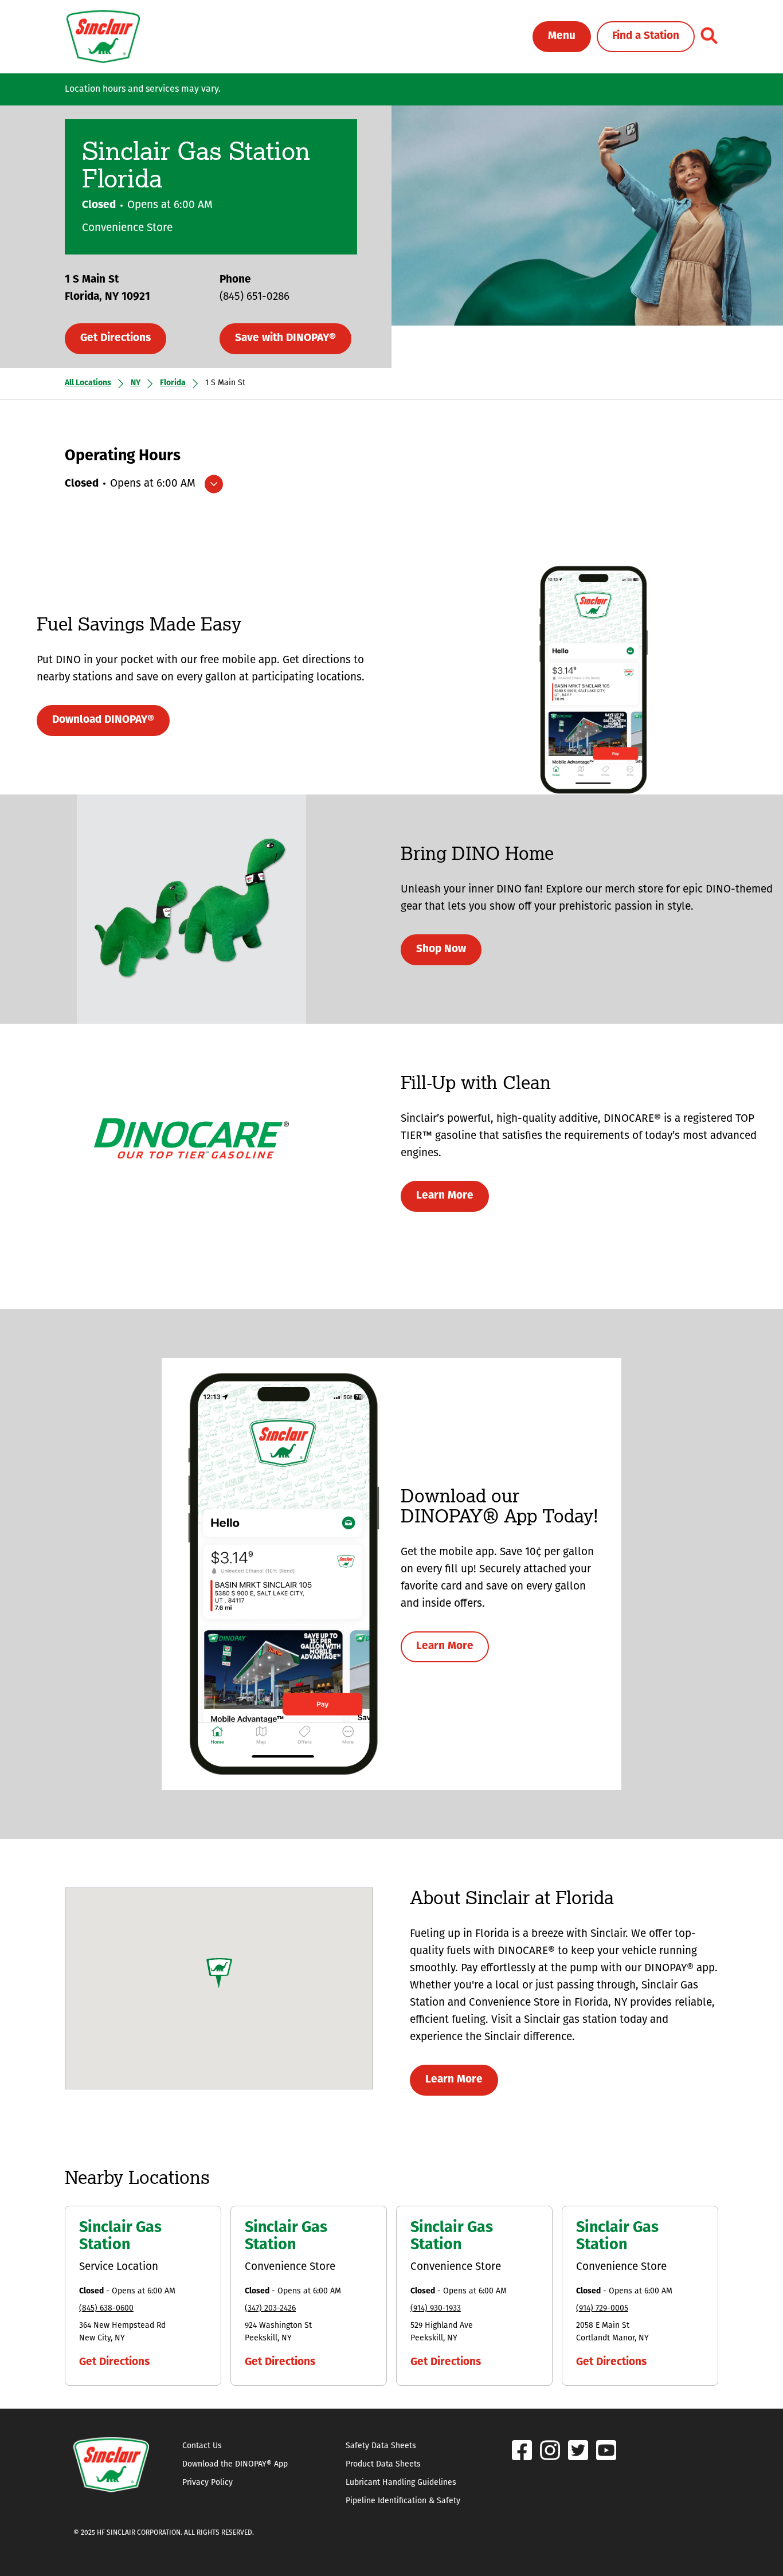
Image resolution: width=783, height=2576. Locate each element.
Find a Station (646, 36)
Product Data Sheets (383, 2465)
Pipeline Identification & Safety (403, 2501)
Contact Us (202, 2446)
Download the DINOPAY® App (235, 2465)
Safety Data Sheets (381, 2446)
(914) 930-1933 (436, 2309)
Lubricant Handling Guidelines (401, 2483)
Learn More (445, 1196)
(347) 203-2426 (270, 2309)
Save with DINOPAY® (285, 338)
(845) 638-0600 (106, 2309)
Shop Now (441, 950)
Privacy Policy (208, 2483)
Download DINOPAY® (103, 720)
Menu (562, 36)
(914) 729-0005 (602, 2309)
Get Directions (116, 338)
